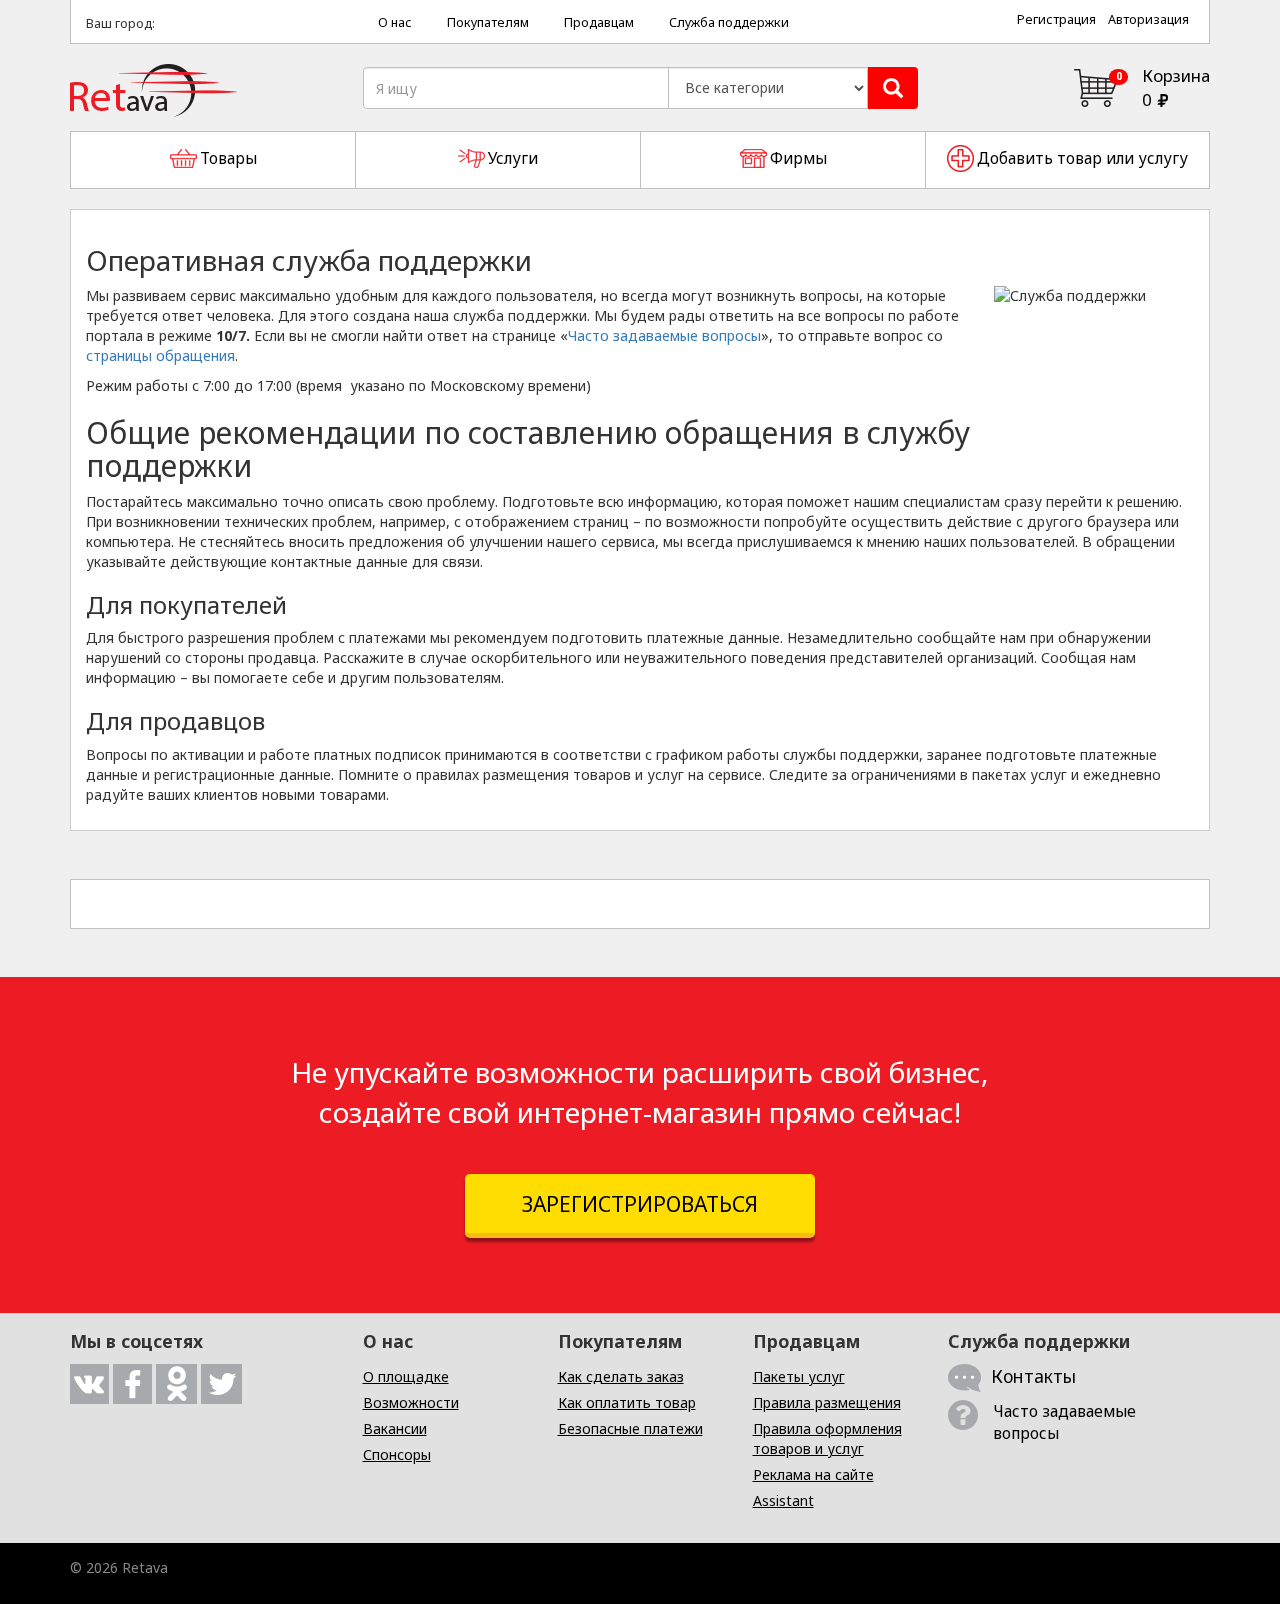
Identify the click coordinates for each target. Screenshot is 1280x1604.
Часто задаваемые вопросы (664, 335)
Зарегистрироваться (640, 1204)
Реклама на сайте (813, 1474)
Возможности (411, 1402)
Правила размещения (827, 1402)
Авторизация (1148, 19)
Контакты (1033, 1376)
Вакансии (395, 1428)
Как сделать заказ (621, 1376)
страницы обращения (160, 355)
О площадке (406, 1376)
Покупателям (488, 22)
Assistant (783, 1500)
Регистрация (1056, 19)
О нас (395, 22)
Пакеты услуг (799, 1376)
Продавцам (599, 22)
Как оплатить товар (627, 1402)
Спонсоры (397, 1454)
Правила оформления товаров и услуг (827, 1438)
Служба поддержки (729, 22)
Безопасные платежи (630, 1428)
